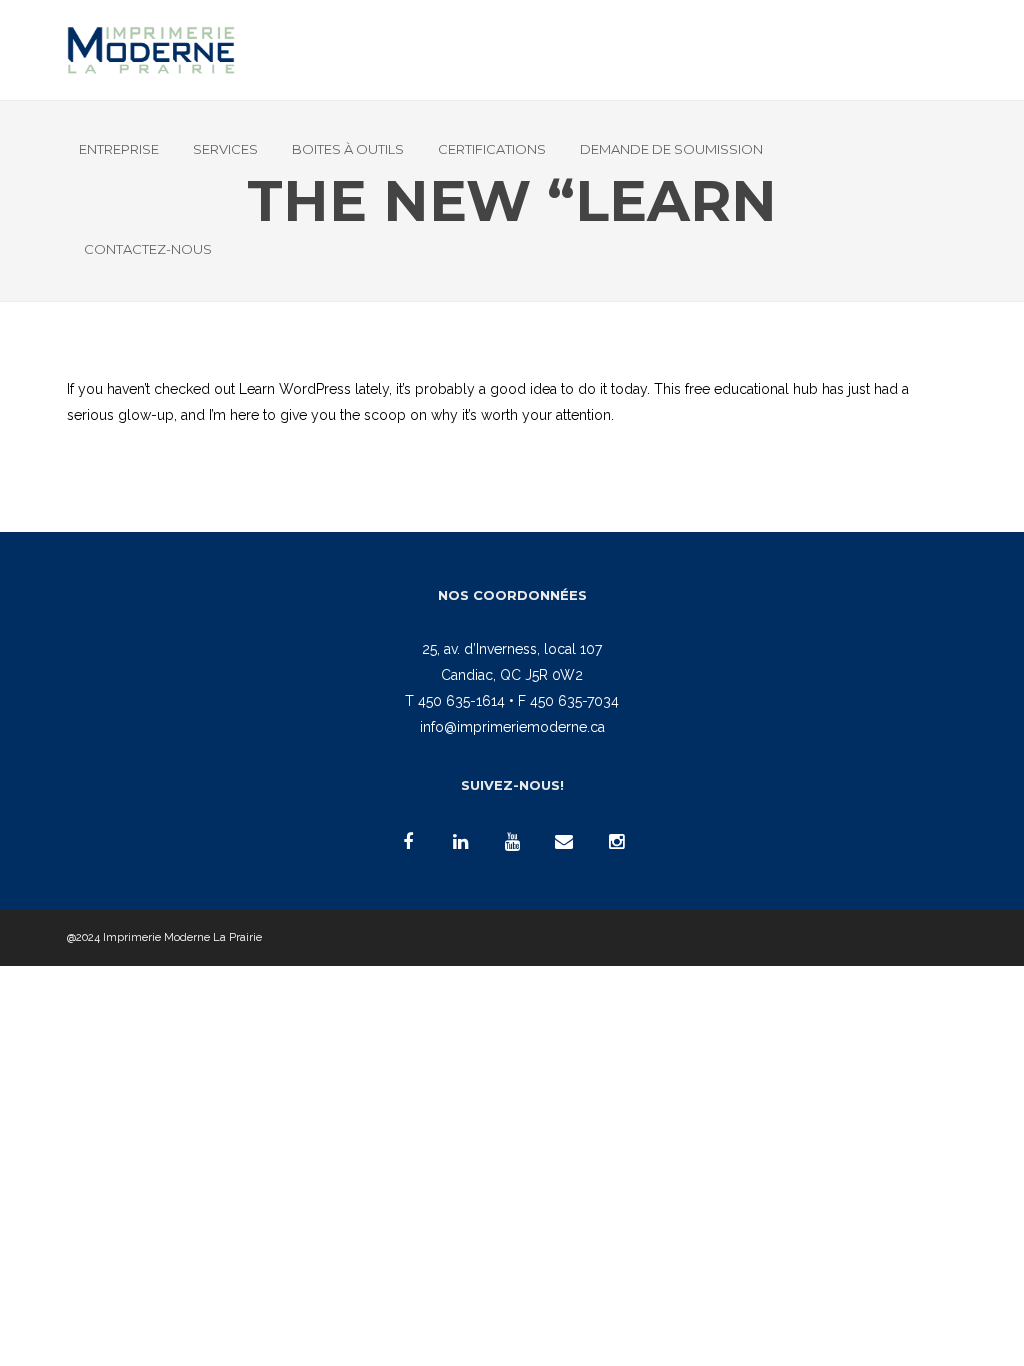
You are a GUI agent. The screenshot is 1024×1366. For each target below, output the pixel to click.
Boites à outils (348, 149)
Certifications (492, 149)
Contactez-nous (148, 249)
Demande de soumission (671, 149)
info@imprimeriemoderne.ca (512, 727)
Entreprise (119, 149)
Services (225, 149)
